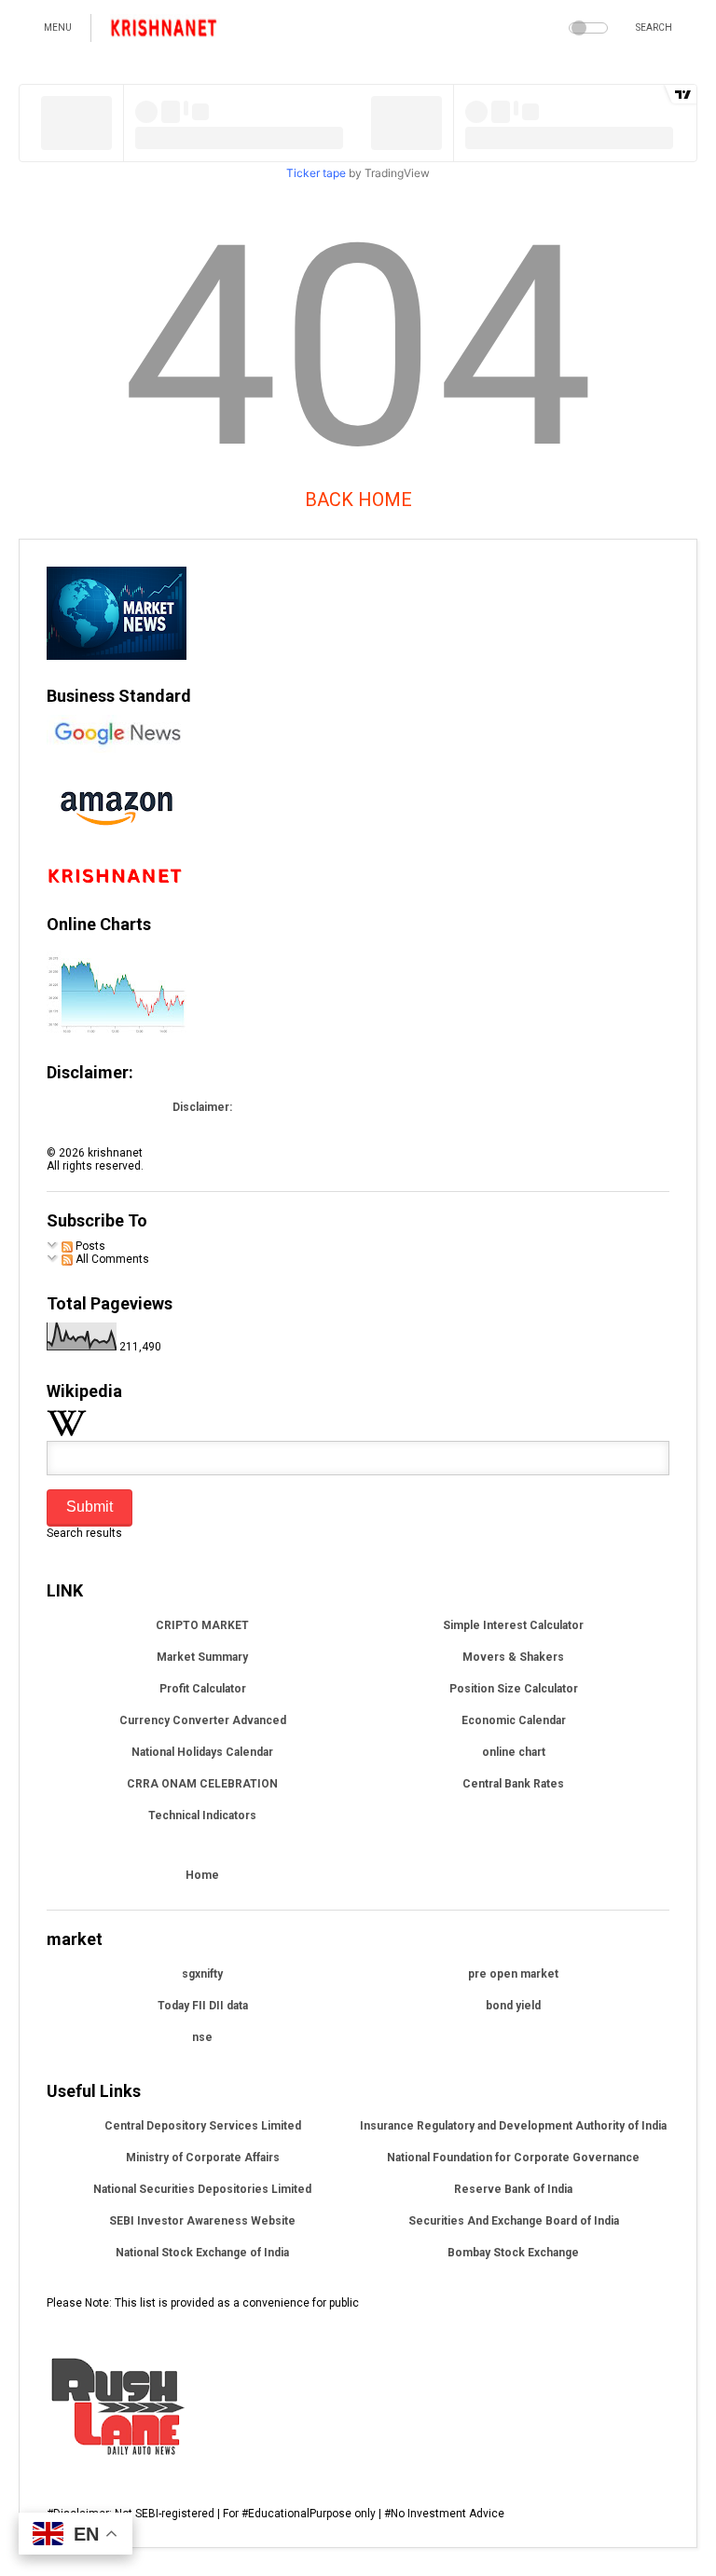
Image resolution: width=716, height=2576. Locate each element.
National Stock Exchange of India (202, 2253)
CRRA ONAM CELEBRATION (202, 1784)
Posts (89, 1246)
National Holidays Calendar (202, 1752)
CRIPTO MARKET (202, 1625)
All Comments (111, 1259)
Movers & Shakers (513, 1657)
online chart (514, 1752)
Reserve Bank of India (513, 2189)
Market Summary (202, 1657)
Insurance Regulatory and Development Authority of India (513, 2126)
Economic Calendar (514, 1720)
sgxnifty (202, 1974)
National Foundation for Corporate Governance (513, 2158)
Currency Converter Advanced (203, 1720)
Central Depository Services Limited (203, 2126)
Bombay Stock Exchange (513, 2253)
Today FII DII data (203, 2006)
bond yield (513, 2006)
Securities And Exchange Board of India (514, 2221)
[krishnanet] (165, 34)
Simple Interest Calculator (513, 1625)
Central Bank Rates (513, 1784)
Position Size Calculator (514, 1689)
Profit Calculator (203, 1689)
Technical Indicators (202, 1816)
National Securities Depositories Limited (202, 2189)
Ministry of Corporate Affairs (203, 2158)
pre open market (513, 1974)
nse (202, 2037)
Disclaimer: (202, 1107)
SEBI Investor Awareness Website (202, 2221)
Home (202, 1875)
